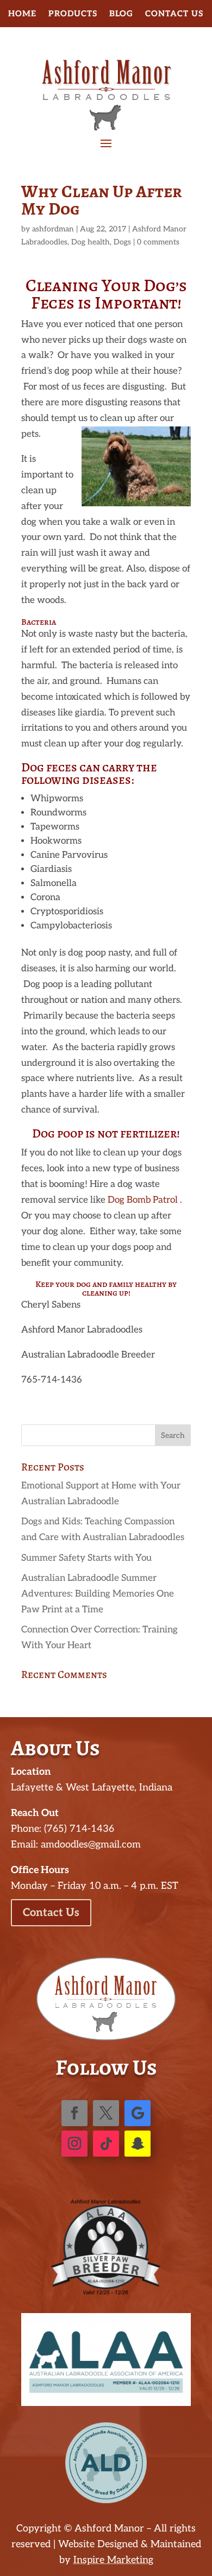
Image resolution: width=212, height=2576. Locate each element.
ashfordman (53, 229)
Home (22, 14)
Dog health (91, 242)
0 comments (158, 242)
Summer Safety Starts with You (86, 1558)
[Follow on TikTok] (106, 2144)
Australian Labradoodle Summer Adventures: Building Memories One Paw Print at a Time (98, 1594)
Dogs (122, 242)
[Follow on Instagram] (74, 2144)
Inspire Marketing (113, 2560)
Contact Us (174, 14)
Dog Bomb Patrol (144, 1200)
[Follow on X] (106, 2113)
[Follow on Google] (138, 2113)
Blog (121, 14)
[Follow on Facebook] (74, 2113)
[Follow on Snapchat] (138, 2144)
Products (73, 14)
